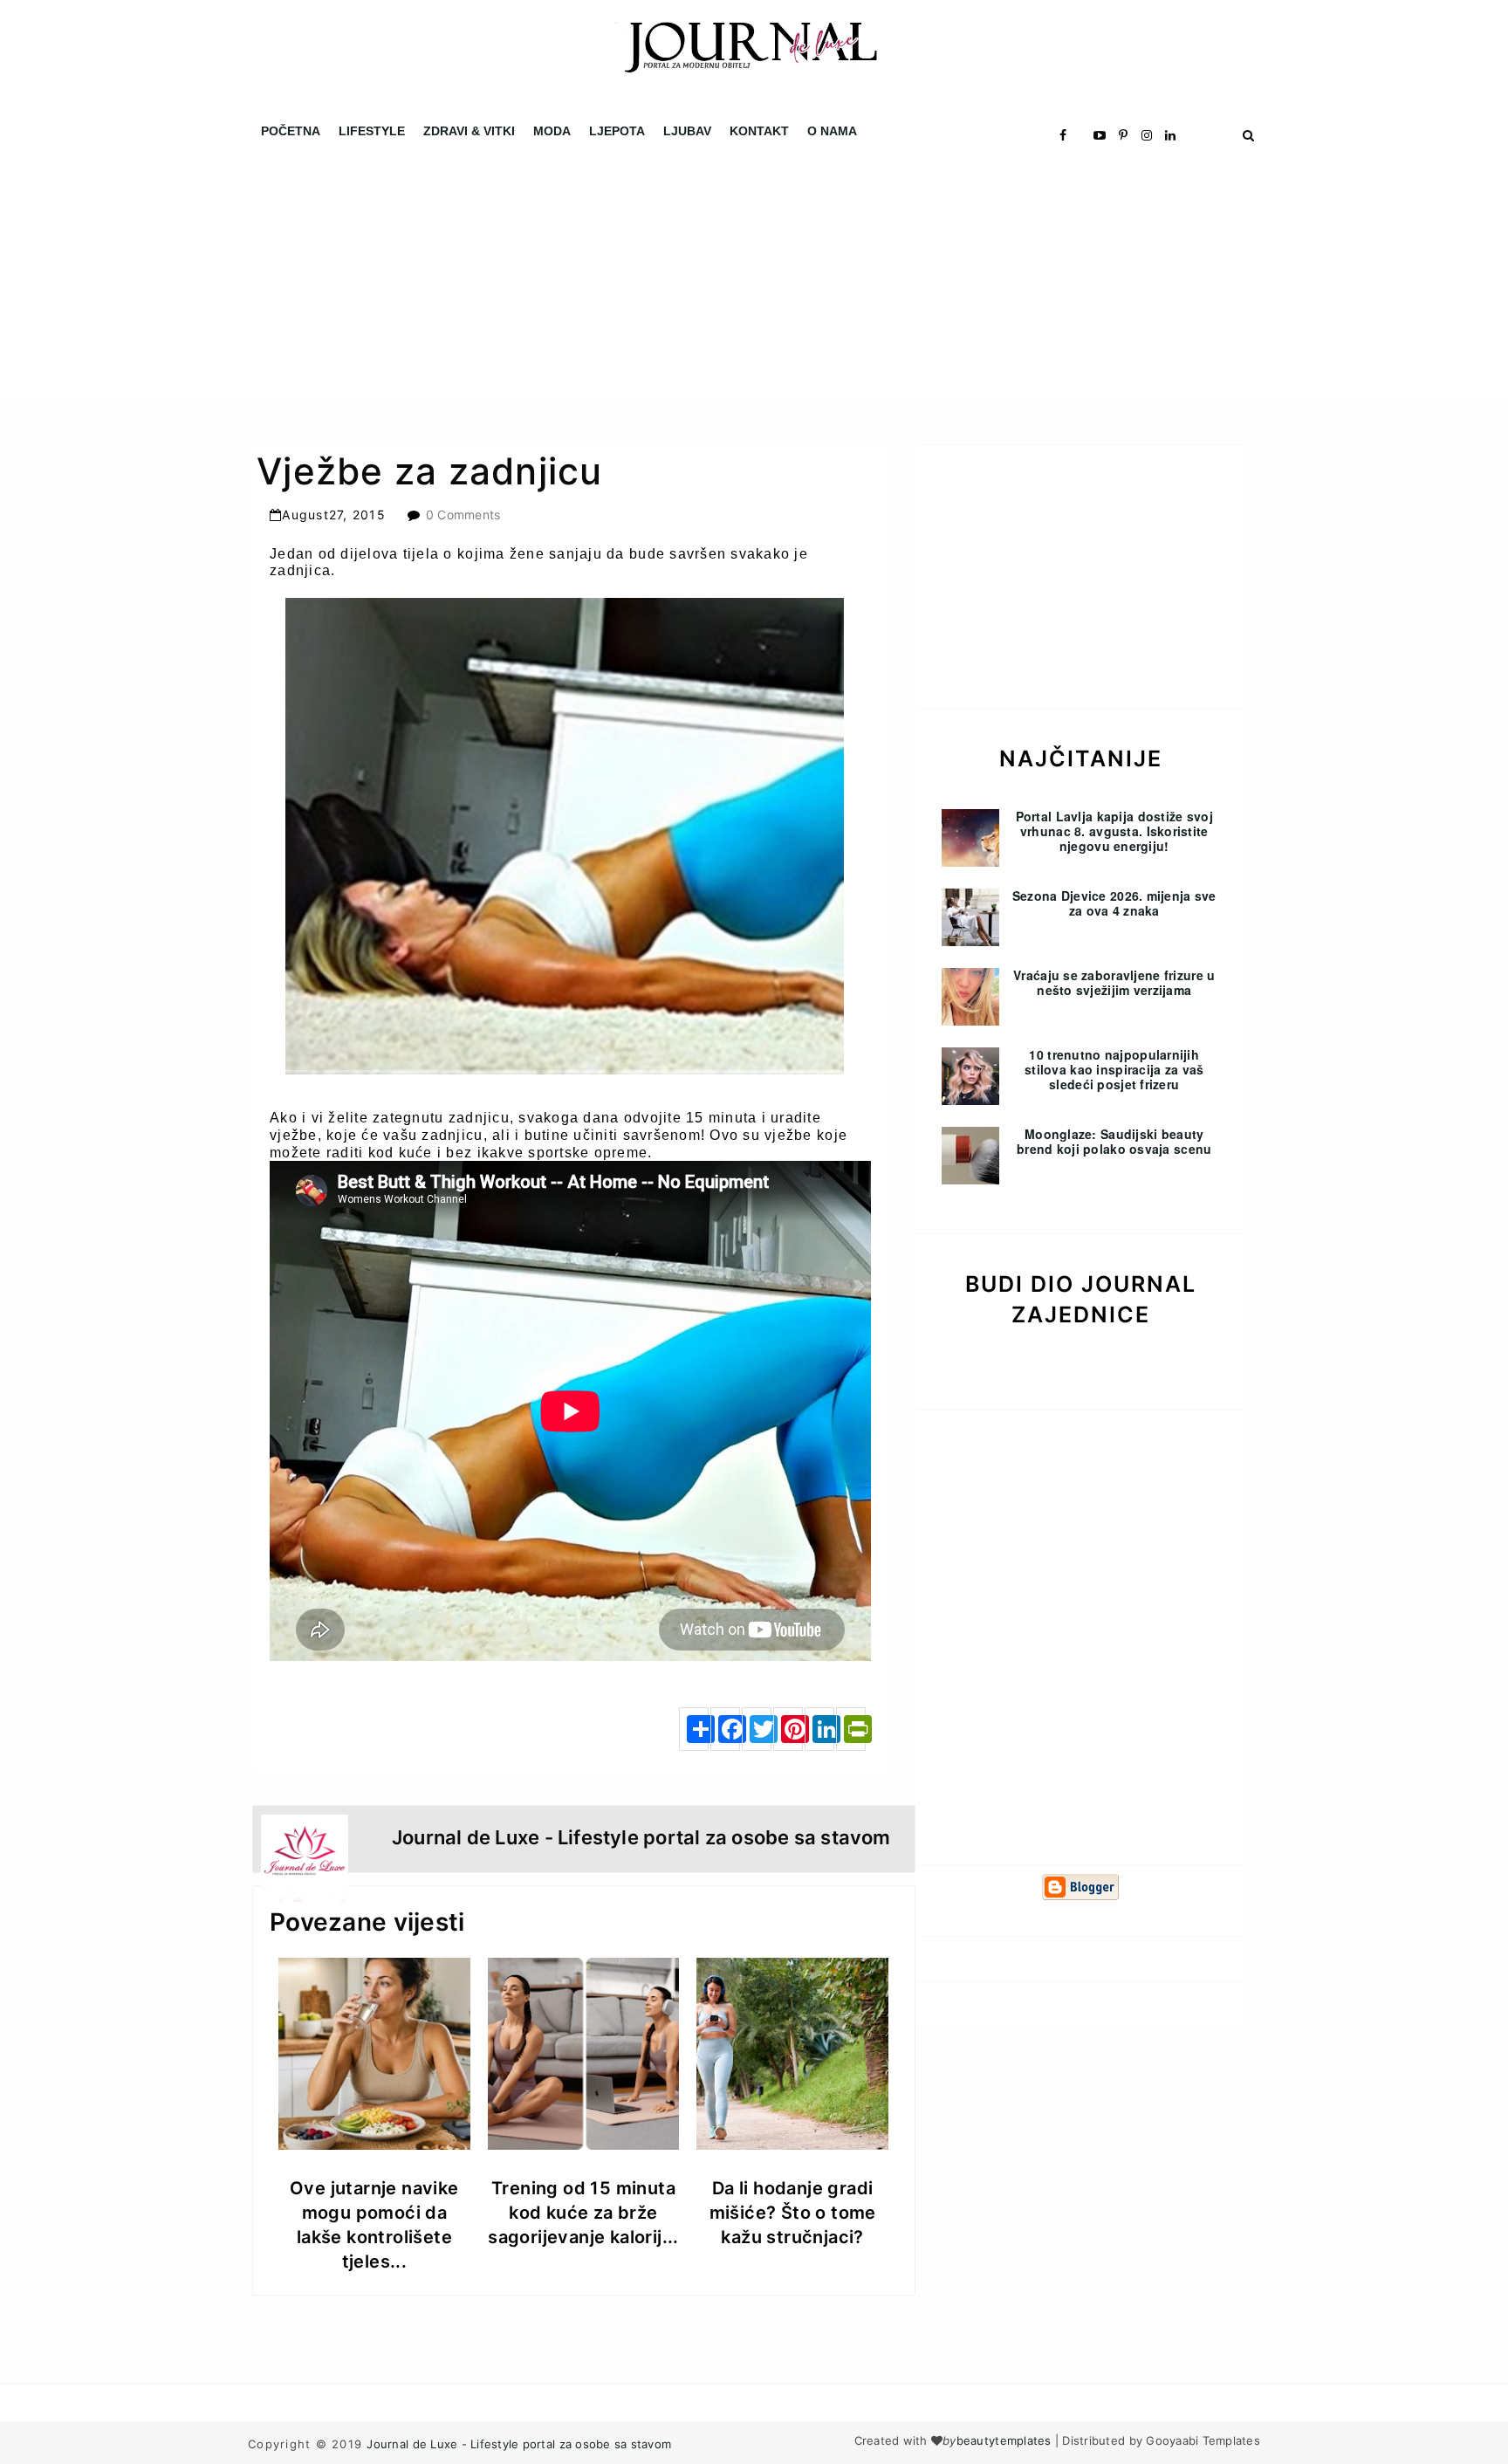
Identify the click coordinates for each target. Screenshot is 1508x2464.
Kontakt (759, 131)
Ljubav (687, 131)
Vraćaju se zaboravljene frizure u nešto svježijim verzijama (1114, 982)
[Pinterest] (788, 1729)
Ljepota (617, 131)
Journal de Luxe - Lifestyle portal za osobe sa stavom (519, 2444)
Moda (552, 131)
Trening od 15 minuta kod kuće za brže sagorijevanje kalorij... (583, 2213)
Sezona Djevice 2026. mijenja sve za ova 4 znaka (1114, 903)
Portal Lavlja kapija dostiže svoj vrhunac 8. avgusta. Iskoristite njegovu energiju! (1114, 831)
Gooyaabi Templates (1203, 2440)
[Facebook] (725, 1729)
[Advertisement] (524, 279)
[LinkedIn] (819, 1729)
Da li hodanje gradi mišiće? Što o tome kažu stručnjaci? (793, 2213)
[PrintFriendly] (851, 1729)
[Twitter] (757, 1729)
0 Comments (463, 515)
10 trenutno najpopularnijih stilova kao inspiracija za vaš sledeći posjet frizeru (1114, 1069)
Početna (291, 131)
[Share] (694, 1729)
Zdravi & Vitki (469, 131)
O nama (832, 131)
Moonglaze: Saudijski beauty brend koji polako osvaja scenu (1114, 1141)
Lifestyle (372, 131)
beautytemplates (1004, 2440)
